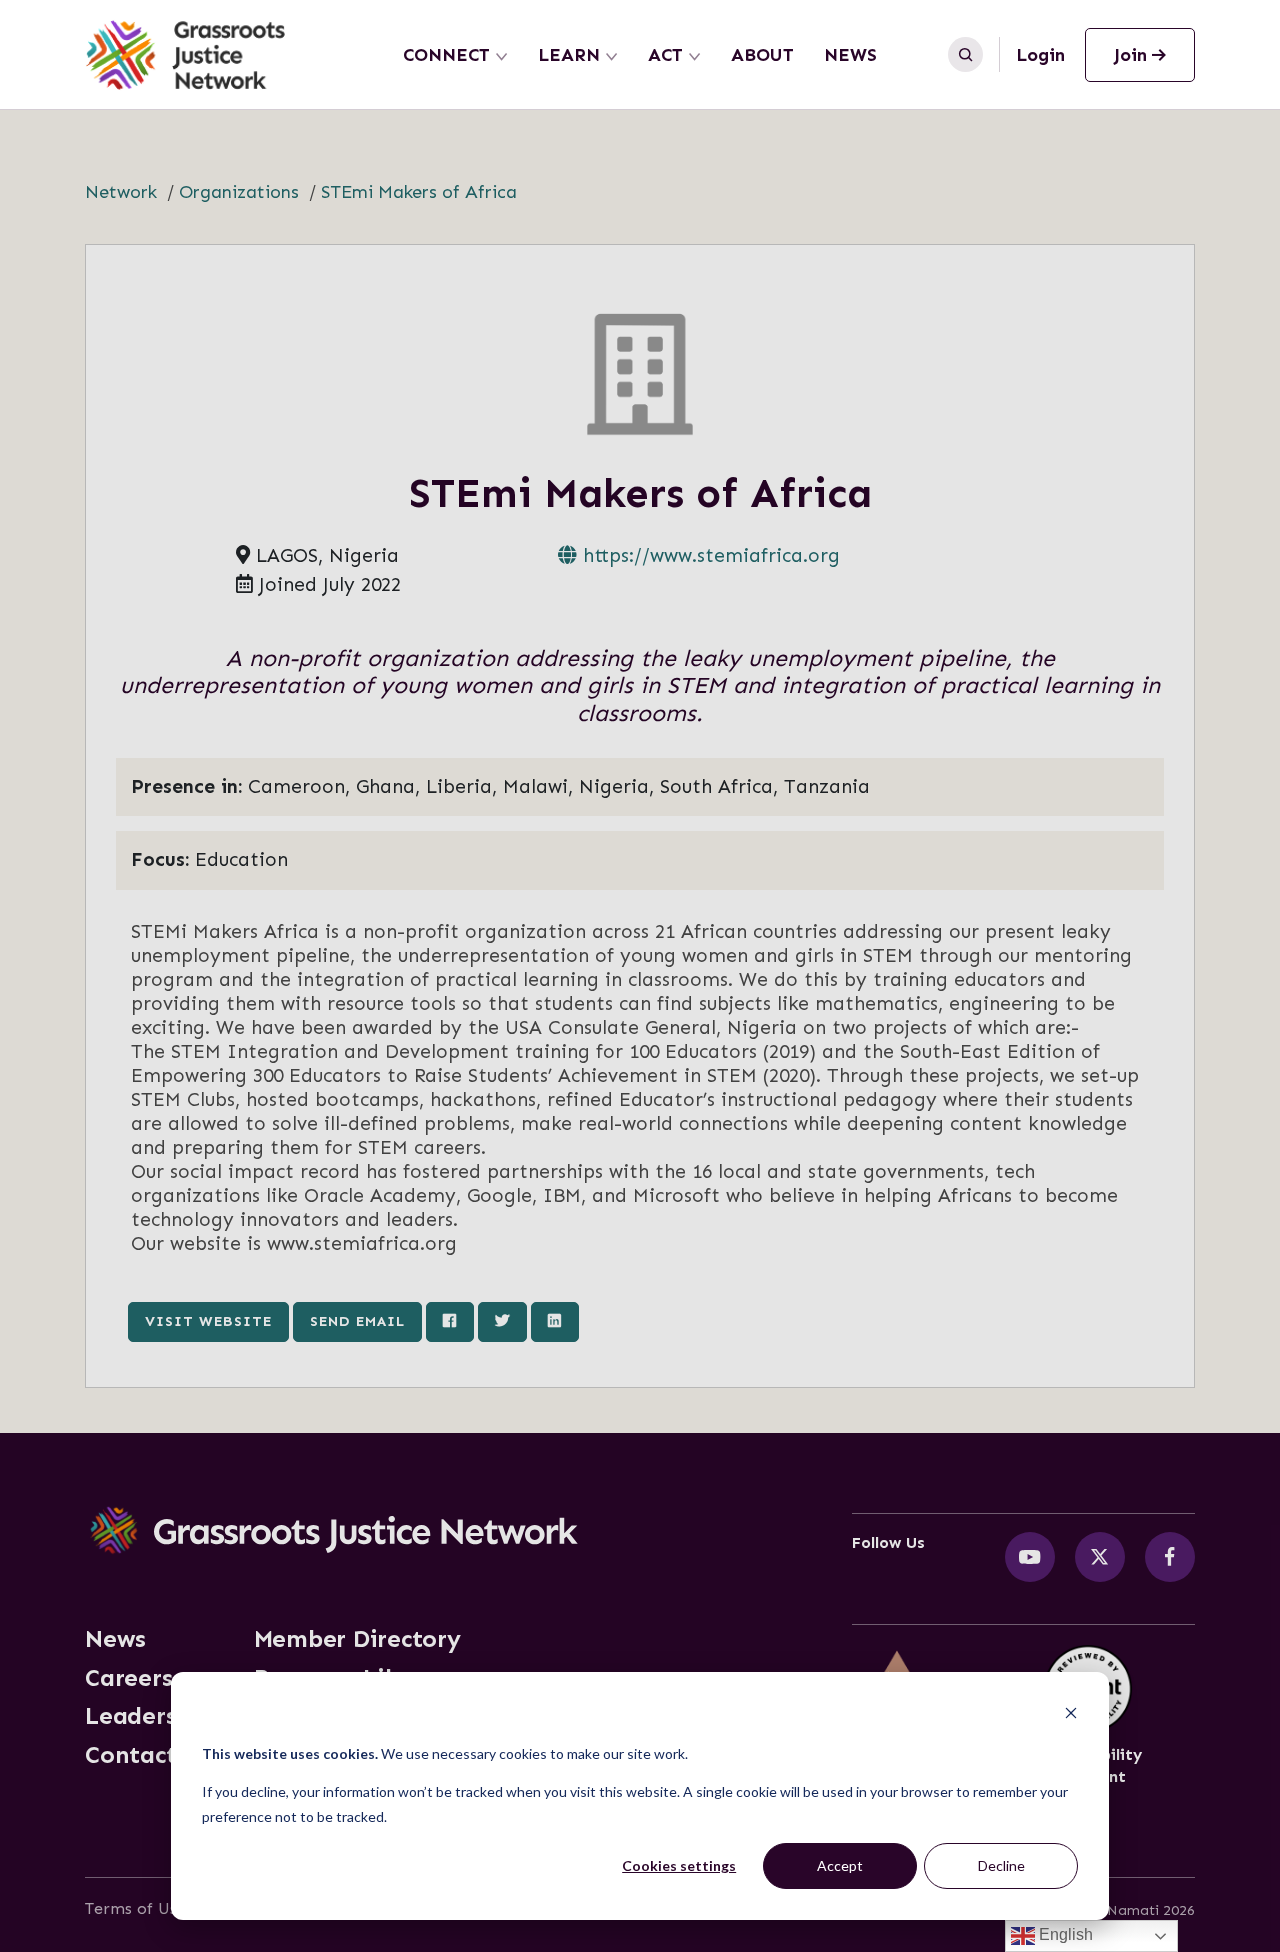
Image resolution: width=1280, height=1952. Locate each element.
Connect (446, 55)
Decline (1001, 1865)
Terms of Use (135, 1908)
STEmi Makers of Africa (419, 192)
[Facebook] (1170, 1557)
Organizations (239, 192)
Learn (569, 55)
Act (665, 55)
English (1064, 1934)
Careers (128, 1678)
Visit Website (208, 1321)
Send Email (357, 1321)
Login (1040, 55)
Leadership (149, 1716)
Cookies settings (679, 1865)
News (850, 55)
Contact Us (148, 1755)
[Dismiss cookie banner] (1071, 1715)
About (762, 55)
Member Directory (357, 1639)
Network (121, 192)
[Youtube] (1030, 1557)
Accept (840, 1865)
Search (965, 54)
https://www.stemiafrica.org (708, 555)
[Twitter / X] (1100, 1557)
